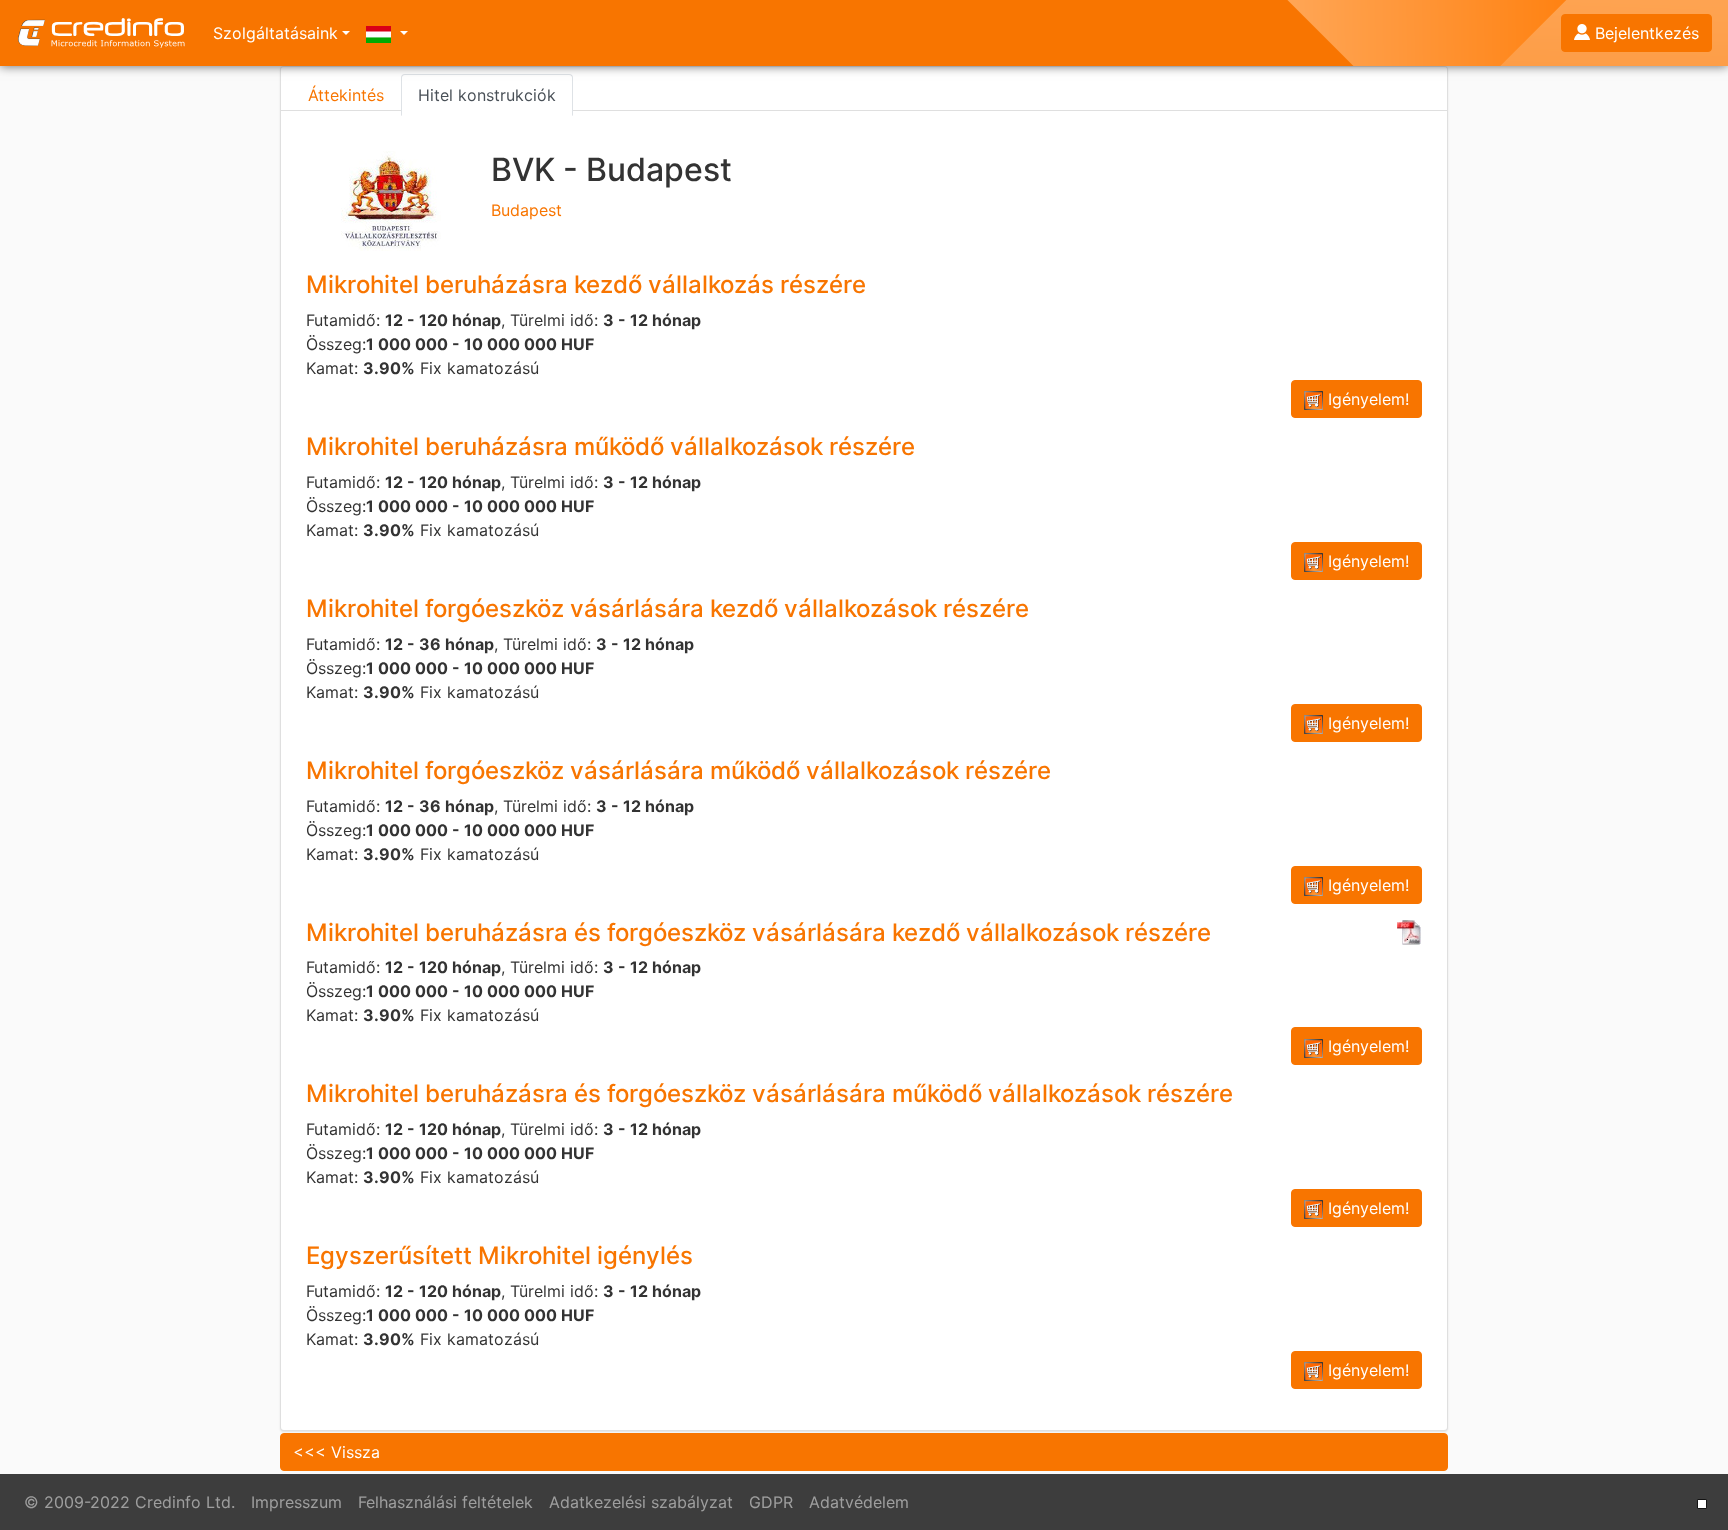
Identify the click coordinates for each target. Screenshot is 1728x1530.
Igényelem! (1366, 399)
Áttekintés (346, 95)
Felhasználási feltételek (445, 1502)
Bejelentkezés (1647, 33)
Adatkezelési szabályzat (641, 1502)
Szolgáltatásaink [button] (275, 33)
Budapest (611, 184)
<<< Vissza (336, 1452)
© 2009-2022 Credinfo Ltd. (129, 1502)
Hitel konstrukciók (487, 95)
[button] (387, 33)
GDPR (771, 1502)
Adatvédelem (859, 1502)
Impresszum (296, 1502)
